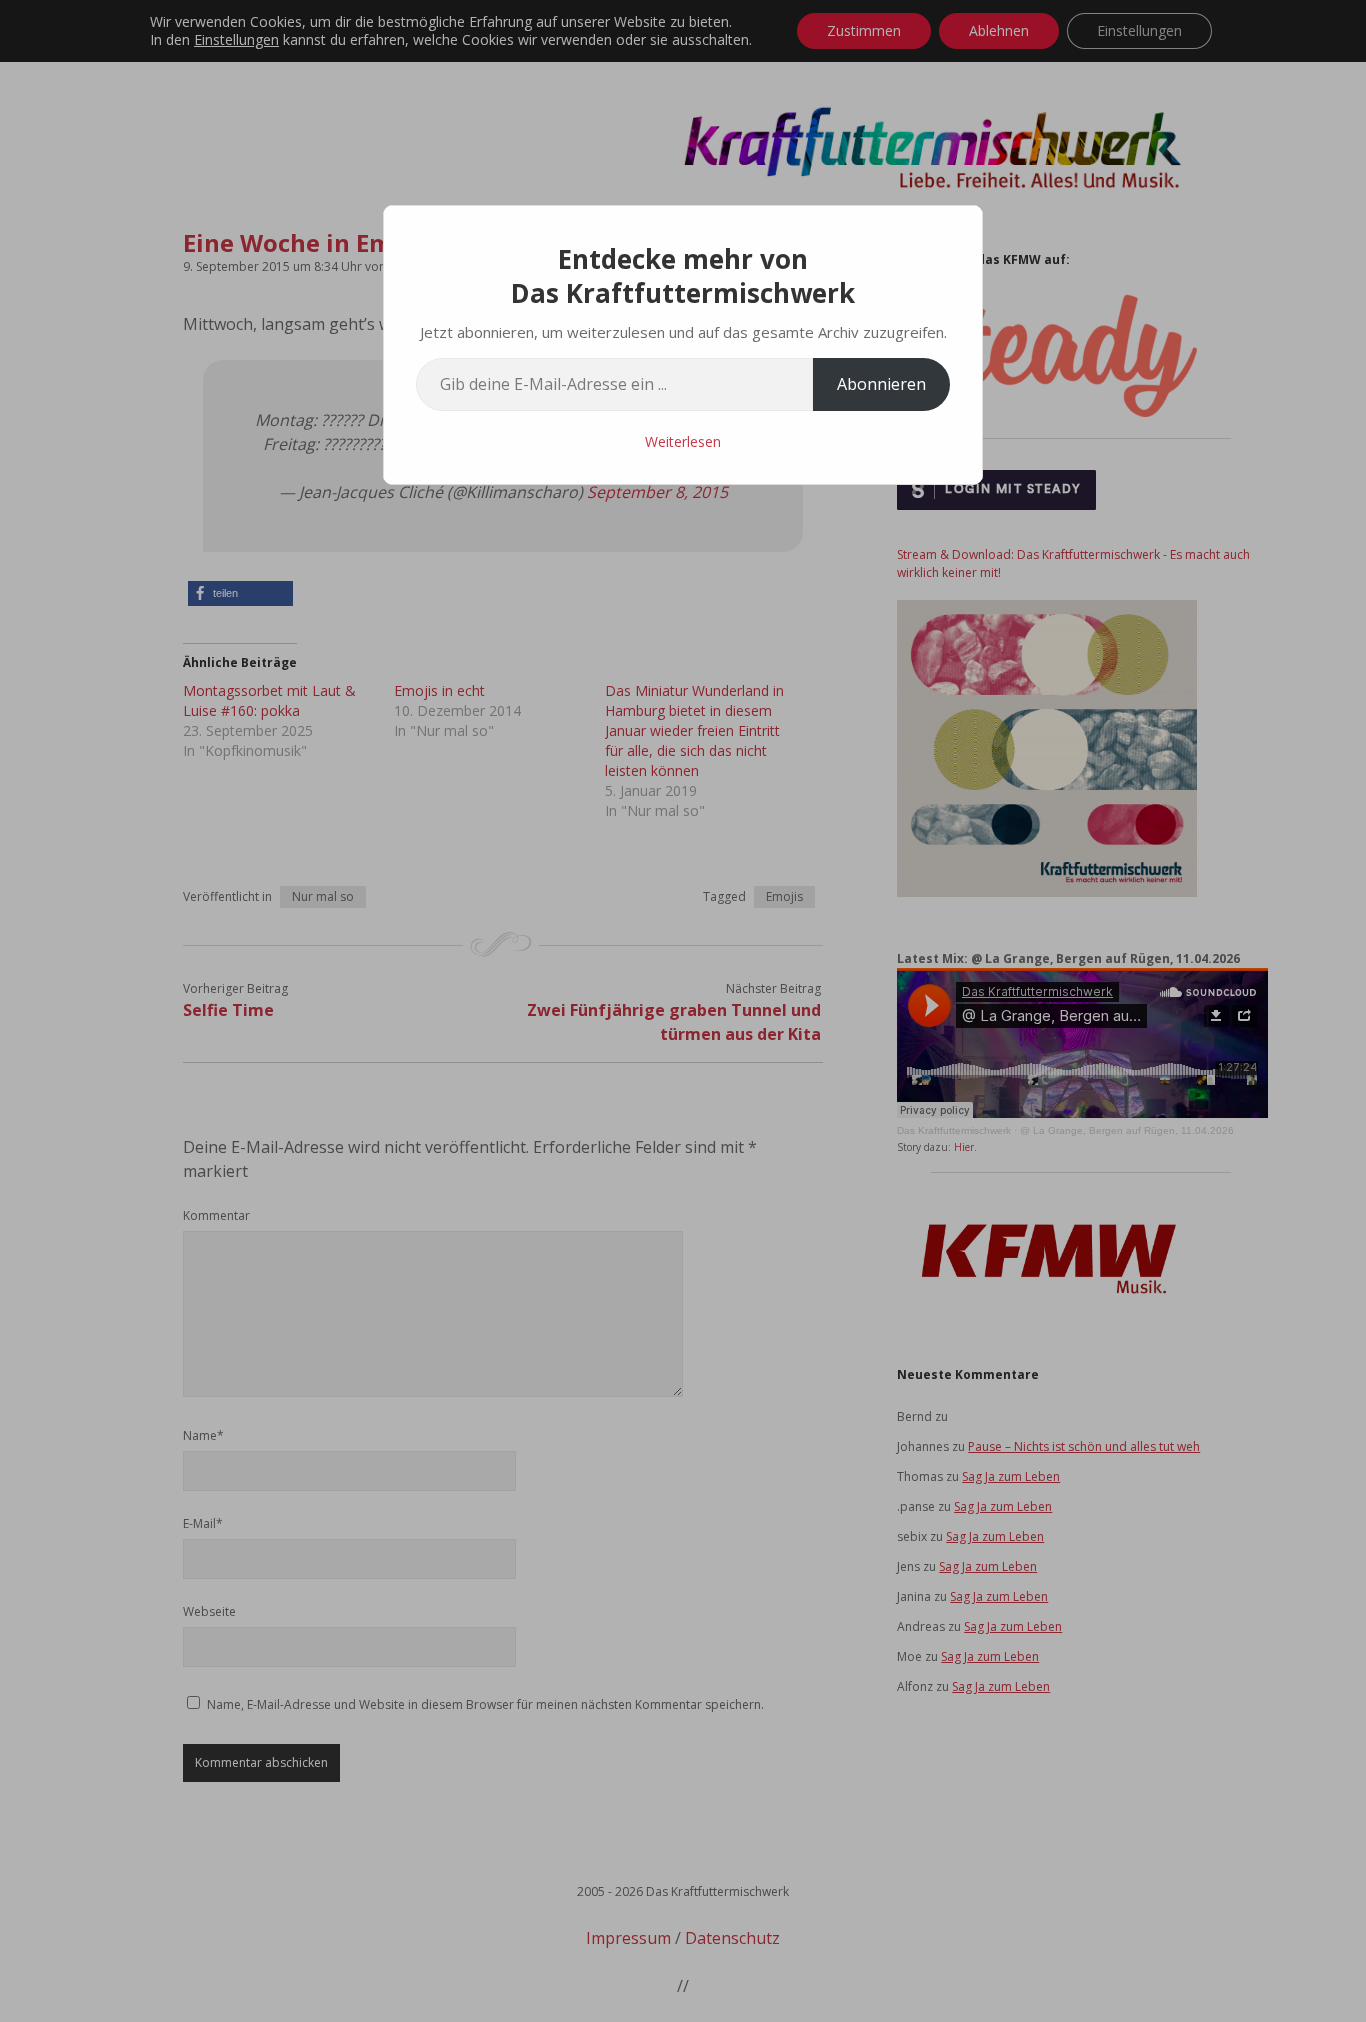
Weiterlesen (683, 441)
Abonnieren (881, 384)
